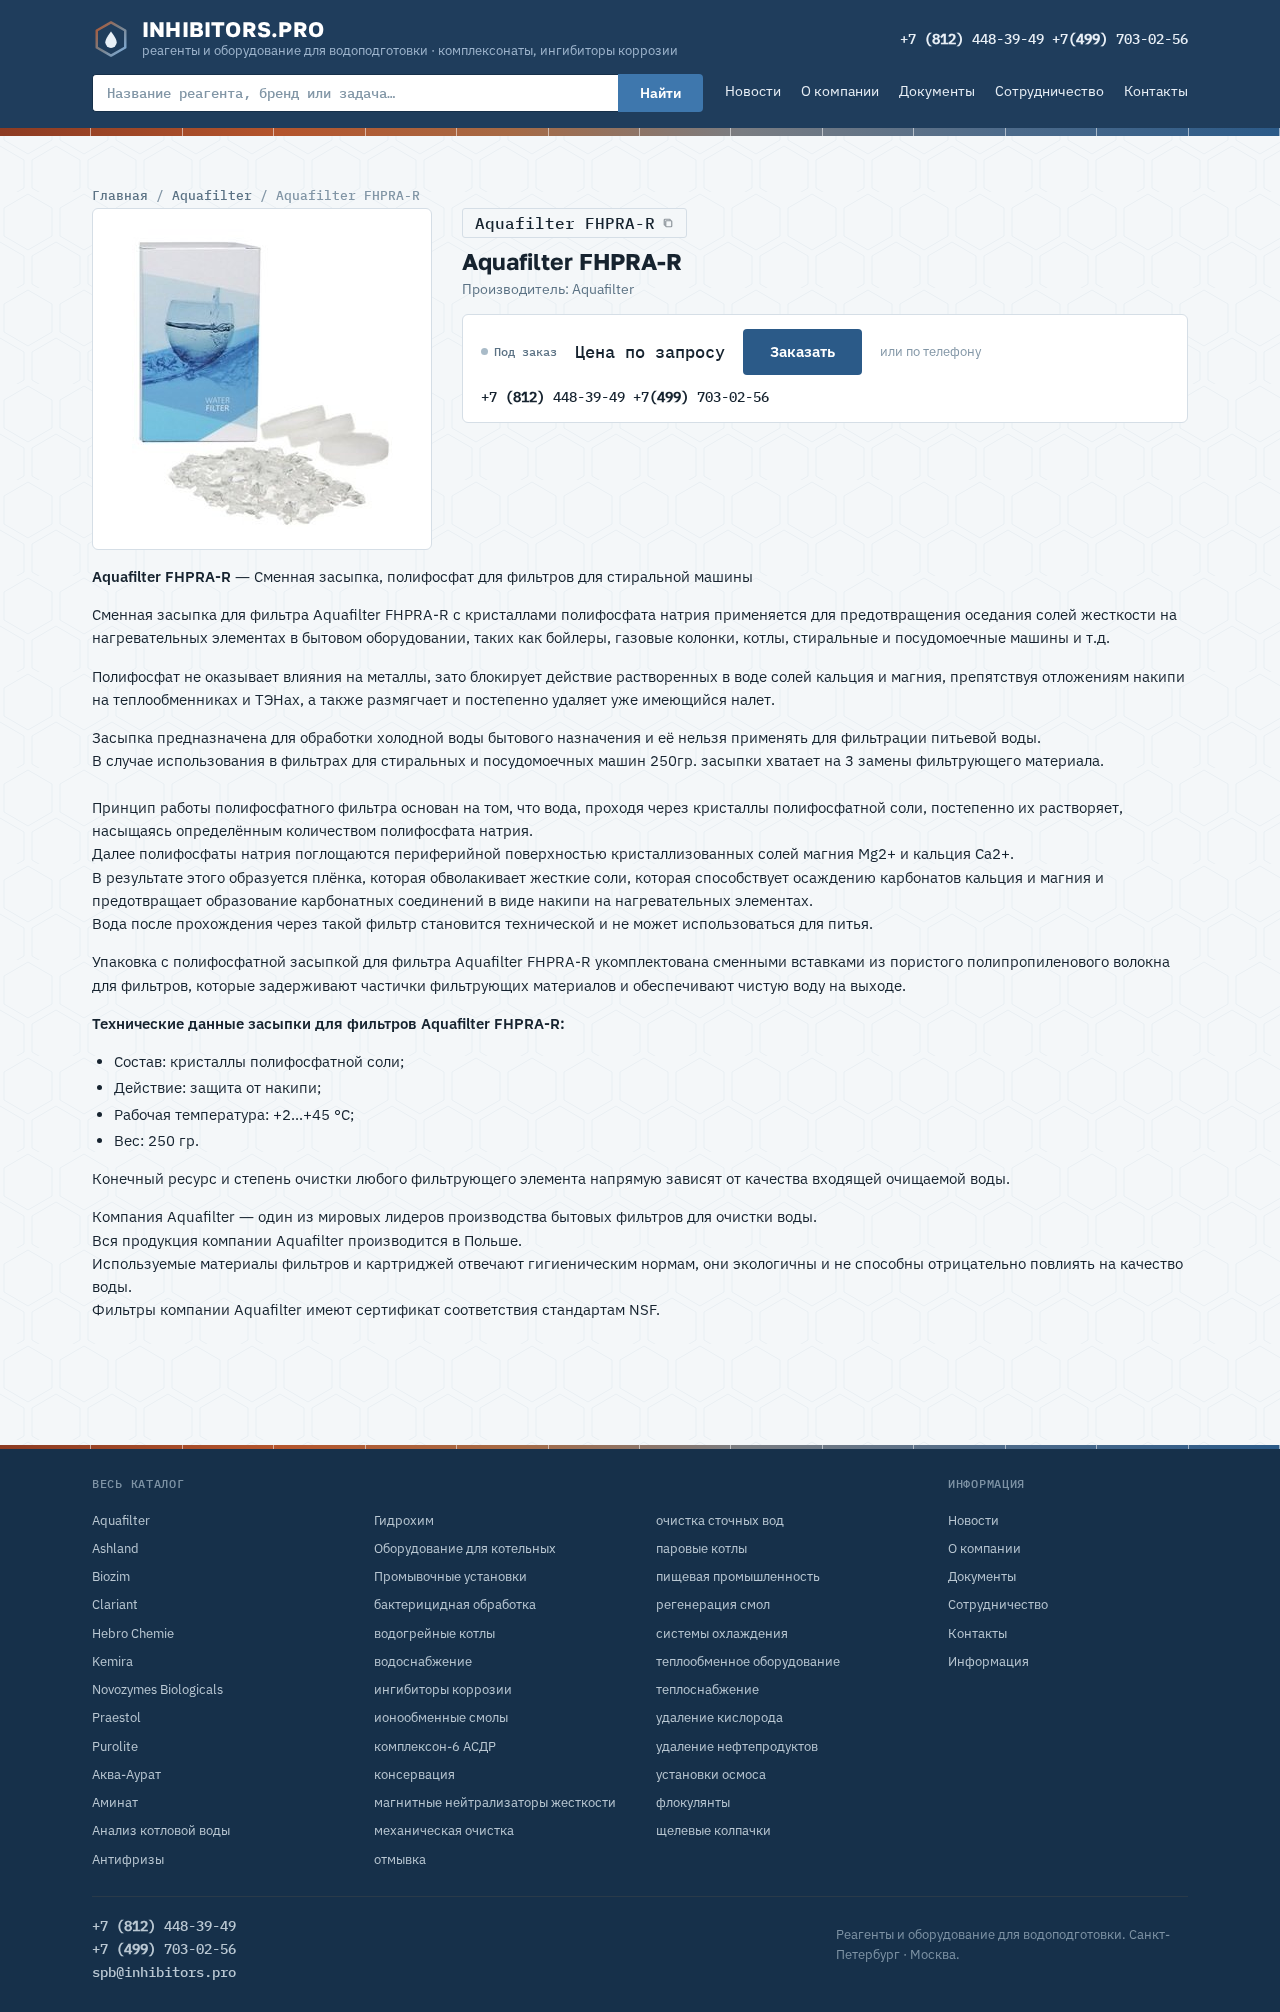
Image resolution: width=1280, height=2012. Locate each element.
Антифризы (128, 1859)
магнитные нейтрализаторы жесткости (495, 1802)
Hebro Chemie (133, 1633)
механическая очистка (444, 1830)
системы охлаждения (722, 1633)
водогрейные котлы (434, 1633)
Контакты (1156, 91)
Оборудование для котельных (465, 1548)
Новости (753, 91)
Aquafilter (212, 195)
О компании (840, 91)
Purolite (115, 1746)
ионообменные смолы (441, 1717)
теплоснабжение (707, 1689)
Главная (120, 195)
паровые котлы (701, 1548)
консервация (414, 1774)
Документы (937, 91)
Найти (660, 93)
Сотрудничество (1049, 91)
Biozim (111, 1576)
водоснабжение (423, 1661)
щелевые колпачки (713, 1830)
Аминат (115, 1802)
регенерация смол (713, 1604)
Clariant (115, 1604)
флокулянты (693, 1802)
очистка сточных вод (720, 1520)
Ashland (115, 1548)
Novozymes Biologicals (157, 1689)
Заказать (802, 351)
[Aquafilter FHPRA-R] (262, 379)
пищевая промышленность (738, 1576)
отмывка (400, 1859)
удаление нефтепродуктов (737, 1746)
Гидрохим (404, 1520)
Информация (988, 1661)
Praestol (116, 1717)
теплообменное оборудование (748, 1661)
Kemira (112, 1661)
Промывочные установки (450, 1576)
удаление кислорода (719, 1717)
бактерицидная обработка (455, 1604)
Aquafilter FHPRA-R (565, 223)
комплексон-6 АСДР (435, 1746)
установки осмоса (711, 1774)
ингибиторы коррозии (443, 1689)
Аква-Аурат (126, 1774)
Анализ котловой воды (161, 1830)
